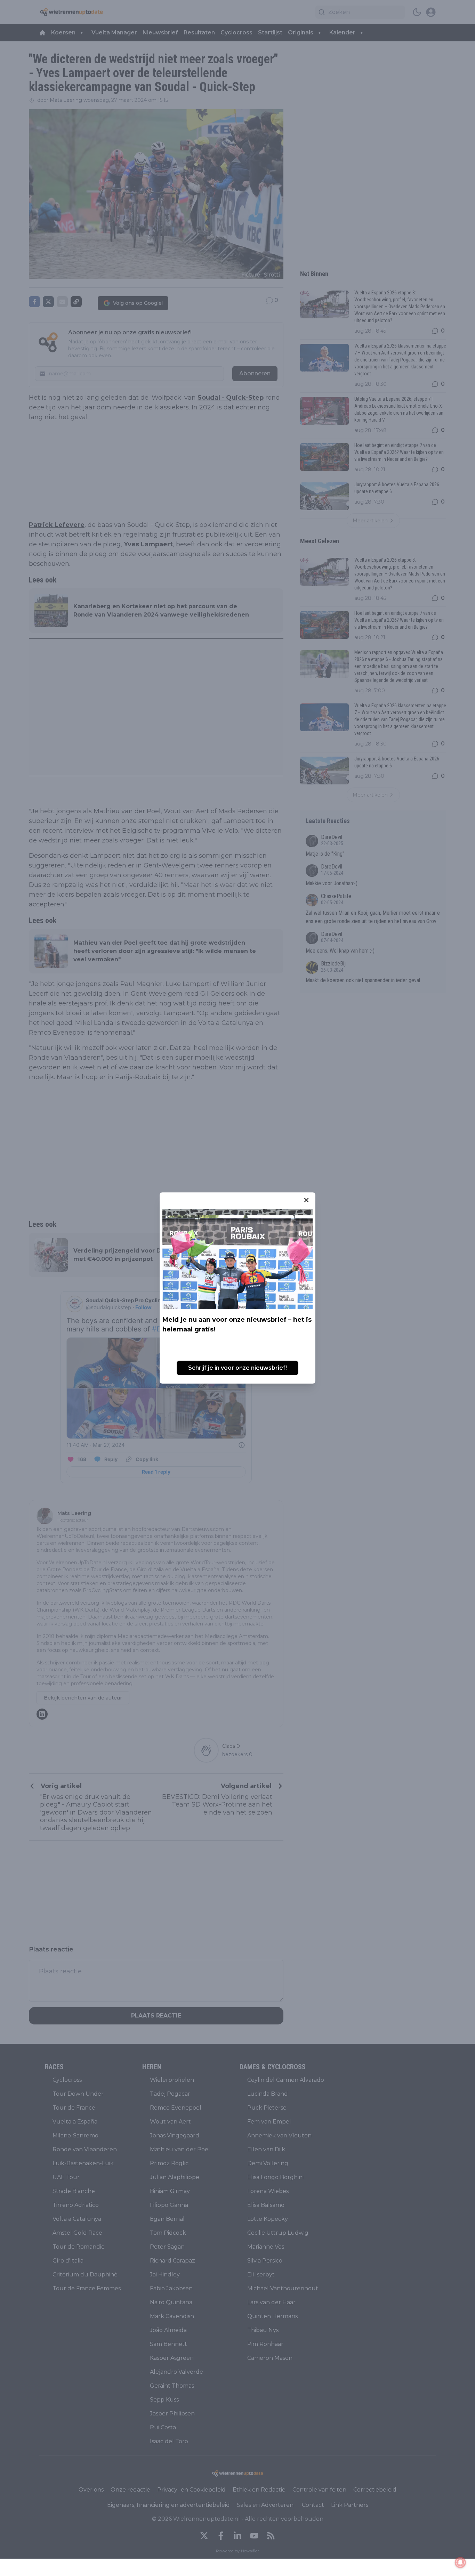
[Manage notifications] (460, 2562)
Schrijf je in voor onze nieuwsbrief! (237, 1368)
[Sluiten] (306, 1200)
